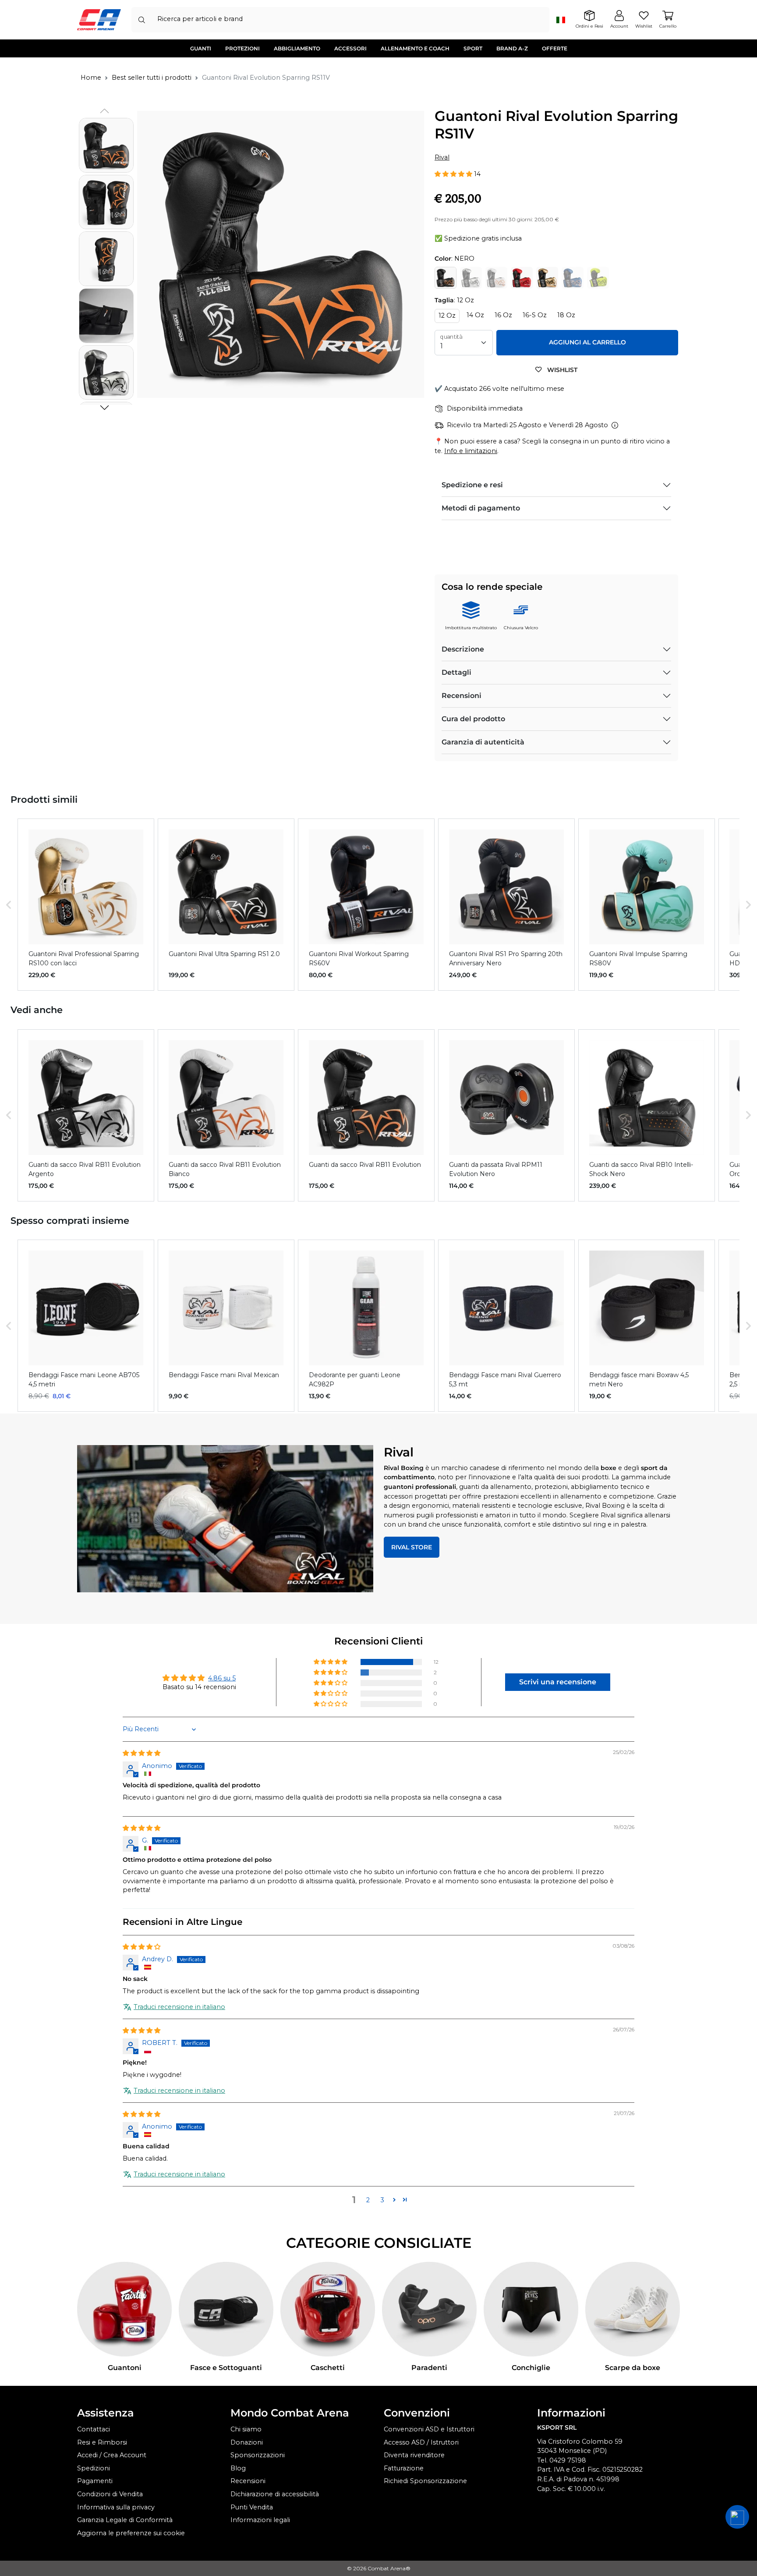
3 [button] (382, 2200)
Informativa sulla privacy (116, 2507)
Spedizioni (94, 2468)
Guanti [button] (201, 48)
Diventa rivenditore (414, 2455)
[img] (141, 1753)
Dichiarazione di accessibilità (275, 2494)
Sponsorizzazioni (258, 2455)
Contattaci (94, 2429)
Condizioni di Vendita (110, 2494)
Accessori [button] (350, 48)
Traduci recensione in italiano (179, 2007)
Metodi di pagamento (481, 508)
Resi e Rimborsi (102, 2442)
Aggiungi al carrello (587, 342)
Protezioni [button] (242, 48)
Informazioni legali (260, 2520)
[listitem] (86, 905)
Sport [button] (473, 48)
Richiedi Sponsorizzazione (425, 2481)
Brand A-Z (512, 48)
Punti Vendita (252, 2507)
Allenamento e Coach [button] (415, 48)
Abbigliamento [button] (297, 48)
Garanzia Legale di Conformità (125, 2520)
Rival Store (412, 1547)
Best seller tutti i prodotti (152, 78)
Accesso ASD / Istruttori (421, 2442)
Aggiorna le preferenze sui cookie (131, 2533)
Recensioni (462, 696)
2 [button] (368, 2200)
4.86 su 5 (222, 1678)
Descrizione (463, 649)
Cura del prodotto (473, 719)
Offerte (555, 48)
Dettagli (456, 672)
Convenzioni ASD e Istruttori (429, 2429)
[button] (104, 407)
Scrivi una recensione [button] (558, 1682)
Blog (238, 2468)
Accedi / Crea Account (112, 2455)
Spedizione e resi (472, 485)
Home (91, 78)
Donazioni (247, 2442)
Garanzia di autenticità (483, 742)
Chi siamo (246, 2429)
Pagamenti (95, 2481)
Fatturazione (404, 2468)
